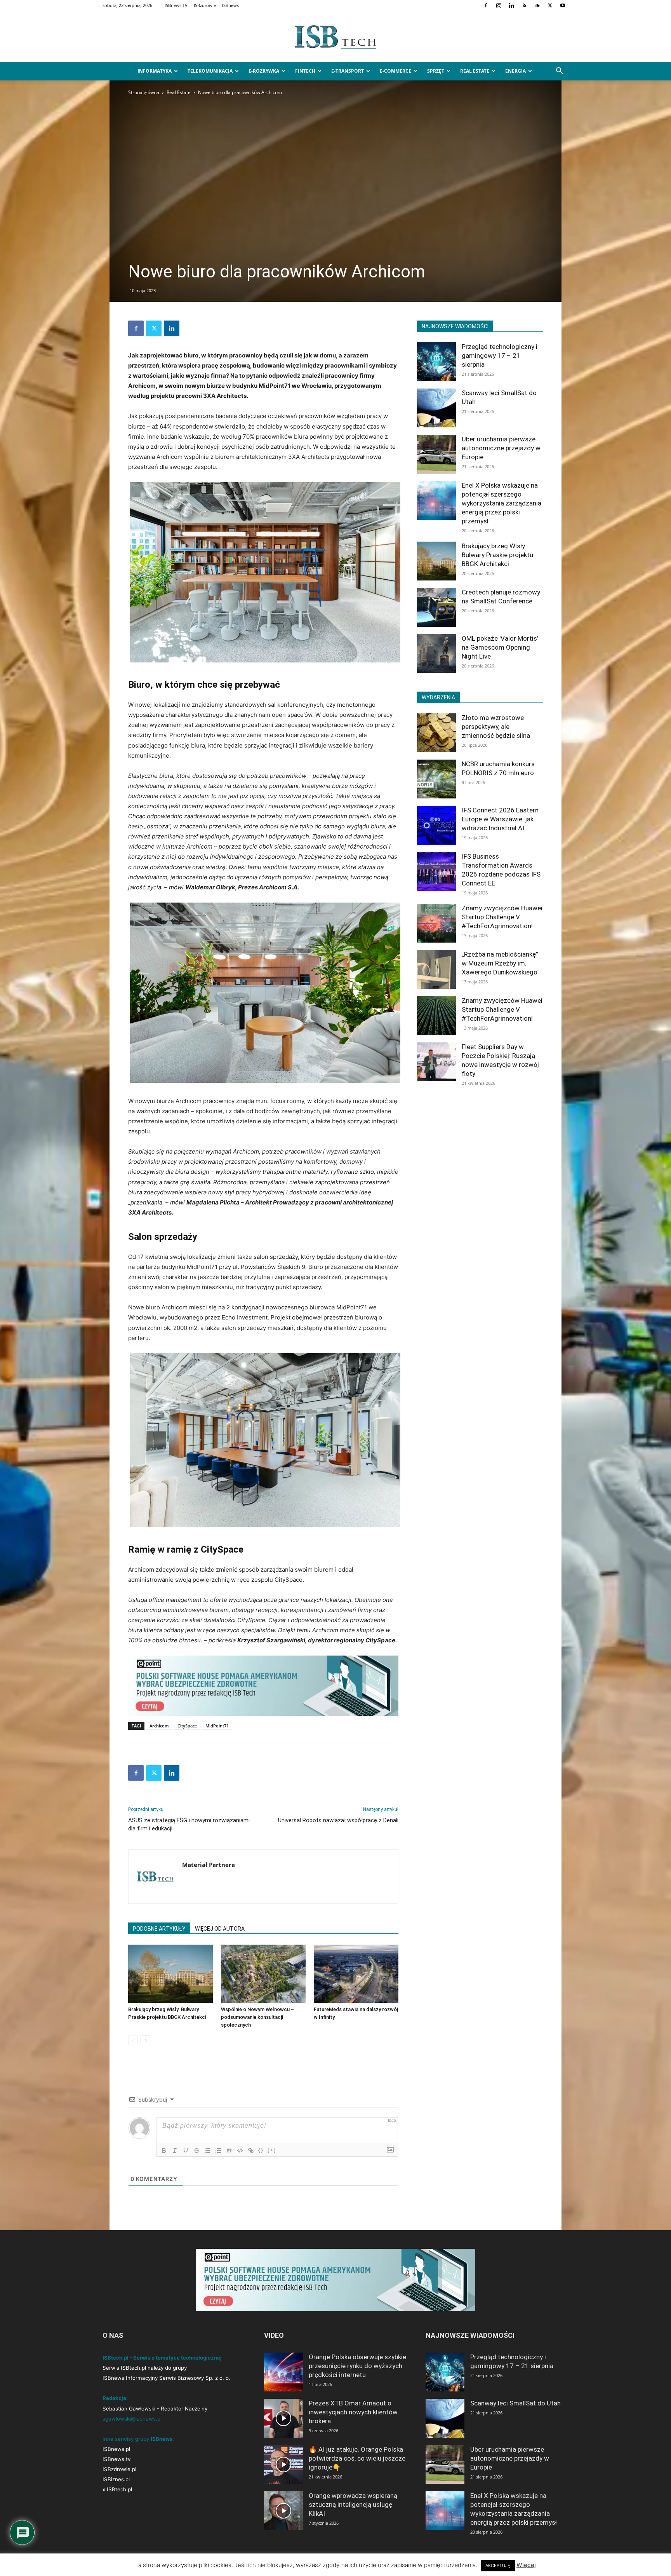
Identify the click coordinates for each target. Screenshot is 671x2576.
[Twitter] (550, 5)
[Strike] (196, 2151)
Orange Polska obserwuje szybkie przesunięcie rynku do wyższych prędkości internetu (357, 2366)
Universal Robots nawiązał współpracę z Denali (338, 1820)
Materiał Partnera (209, 1865)
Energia (515, 71)
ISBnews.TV (176, 5)
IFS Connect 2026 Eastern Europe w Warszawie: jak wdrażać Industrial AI (500, 819)
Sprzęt (436, 71)
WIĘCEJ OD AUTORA (220, 1929)
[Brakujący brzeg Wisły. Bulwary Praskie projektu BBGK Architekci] (170, 1974)
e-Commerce (395, 71)
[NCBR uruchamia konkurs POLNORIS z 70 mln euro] (436, 779)
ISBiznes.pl (116, 2479)
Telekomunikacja (210, 71)
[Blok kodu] (240, 2151)
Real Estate (475, 71)
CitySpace (187, 1726)
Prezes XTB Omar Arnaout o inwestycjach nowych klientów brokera (353, 2412)
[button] (559, 72)
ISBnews (230, 5)
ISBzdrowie (205, 5)
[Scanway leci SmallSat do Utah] (436, 408)
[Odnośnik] (251, 2151)
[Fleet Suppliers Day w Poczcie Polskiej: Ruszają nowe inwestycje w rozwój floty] (436, 1062)
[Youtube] (563, 5)
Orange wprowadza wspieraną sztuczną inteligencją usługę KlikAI (353, 2505)
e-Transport (348, 71)
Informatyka (155, 71)
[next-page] (145, 2040)
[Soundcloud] (537, 5)
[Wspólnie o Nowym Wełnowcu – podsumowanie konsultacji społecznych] (263, 1974)
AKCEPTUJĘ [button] (498, 2566)
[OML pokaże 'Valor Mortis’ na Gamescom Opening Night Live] (436, 654)
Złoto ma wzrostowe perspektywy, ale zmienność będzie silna (496, 727)
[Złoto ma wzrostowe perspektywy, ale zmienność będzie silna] (436, 733)
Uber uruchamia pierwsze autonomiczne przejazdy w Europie (501, 448)
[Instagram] (499, 5)
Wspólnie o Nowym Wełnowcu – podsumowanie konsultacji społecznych (257, 2017)
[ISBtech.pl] (335, 37)
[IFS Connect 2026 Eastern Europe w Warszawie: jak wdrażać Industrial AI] (436, 825)
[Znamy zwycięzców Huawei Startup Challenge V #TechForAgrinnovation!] (436, 923)
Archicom (159, 1726)
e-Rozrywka (264, 71)
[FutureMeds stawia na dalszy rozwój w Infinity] (356, 1974)
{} (261, 2150)
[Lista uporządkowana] (207, 2151)
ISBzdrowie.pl (119, 2469)
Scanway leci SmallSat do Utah (515, 2403)
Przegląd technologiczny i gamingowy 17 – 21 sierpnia (500, 356)
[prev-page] (133, 2040)
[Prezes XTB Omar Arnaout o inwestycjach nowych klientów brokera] (283, 2418)
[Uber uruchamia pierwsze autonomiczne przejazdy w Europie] (436, 454)
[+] (272, 2150)
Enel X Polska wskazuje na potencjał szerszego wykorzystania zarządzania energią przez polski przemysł (502, 503)
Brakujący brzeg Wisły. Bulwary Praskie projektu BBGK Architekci (497, 555)
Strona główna (144, 92)
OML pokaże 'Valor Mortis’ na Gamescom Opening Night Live (500, 647)
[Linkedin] (511, 5)
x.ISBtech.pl (117, 2489)
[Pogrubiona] (164, 2151)
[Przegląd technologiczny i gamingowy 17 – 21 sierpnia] (436, 362)
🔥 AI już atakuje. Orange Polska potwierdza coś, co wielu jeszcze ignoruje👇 (357, 2458)
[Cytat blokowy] (229, 2151)
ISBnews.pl (116, 2449)
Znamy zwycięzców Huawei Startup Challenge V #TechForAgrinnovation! (502, 917)
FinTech (305, 71)
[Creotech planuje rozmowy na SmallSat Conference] (436, 607)
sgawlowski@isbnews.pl (132, 2419)
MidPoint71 (217, 1726)
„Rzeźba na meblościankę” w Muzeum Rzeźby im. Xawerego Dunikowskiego (500, 963)
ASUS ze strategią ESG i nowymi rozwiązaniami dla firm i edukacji (189, 1824)
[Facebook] (486, 5)
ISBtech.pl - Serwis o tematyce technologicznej (162, 2358)
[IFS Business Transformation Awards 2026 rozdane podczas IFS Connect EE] (436, 871)
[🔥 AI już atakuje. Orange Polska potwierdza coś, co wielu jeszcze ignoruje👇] (283, 2464)
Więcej (526, 2565)
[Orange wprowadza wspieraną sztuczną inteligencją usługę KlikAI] (283, 2511)
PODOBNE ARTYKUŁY (159, 1929)
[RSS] (524, 5)
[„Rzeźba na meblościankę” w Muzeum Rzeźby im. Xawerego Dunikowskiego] (436, 969)
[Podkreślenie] (186, 2151)
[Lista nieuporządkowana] (218, 2151)
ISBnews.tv (116, 2459)
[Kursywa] (175, 2151)
